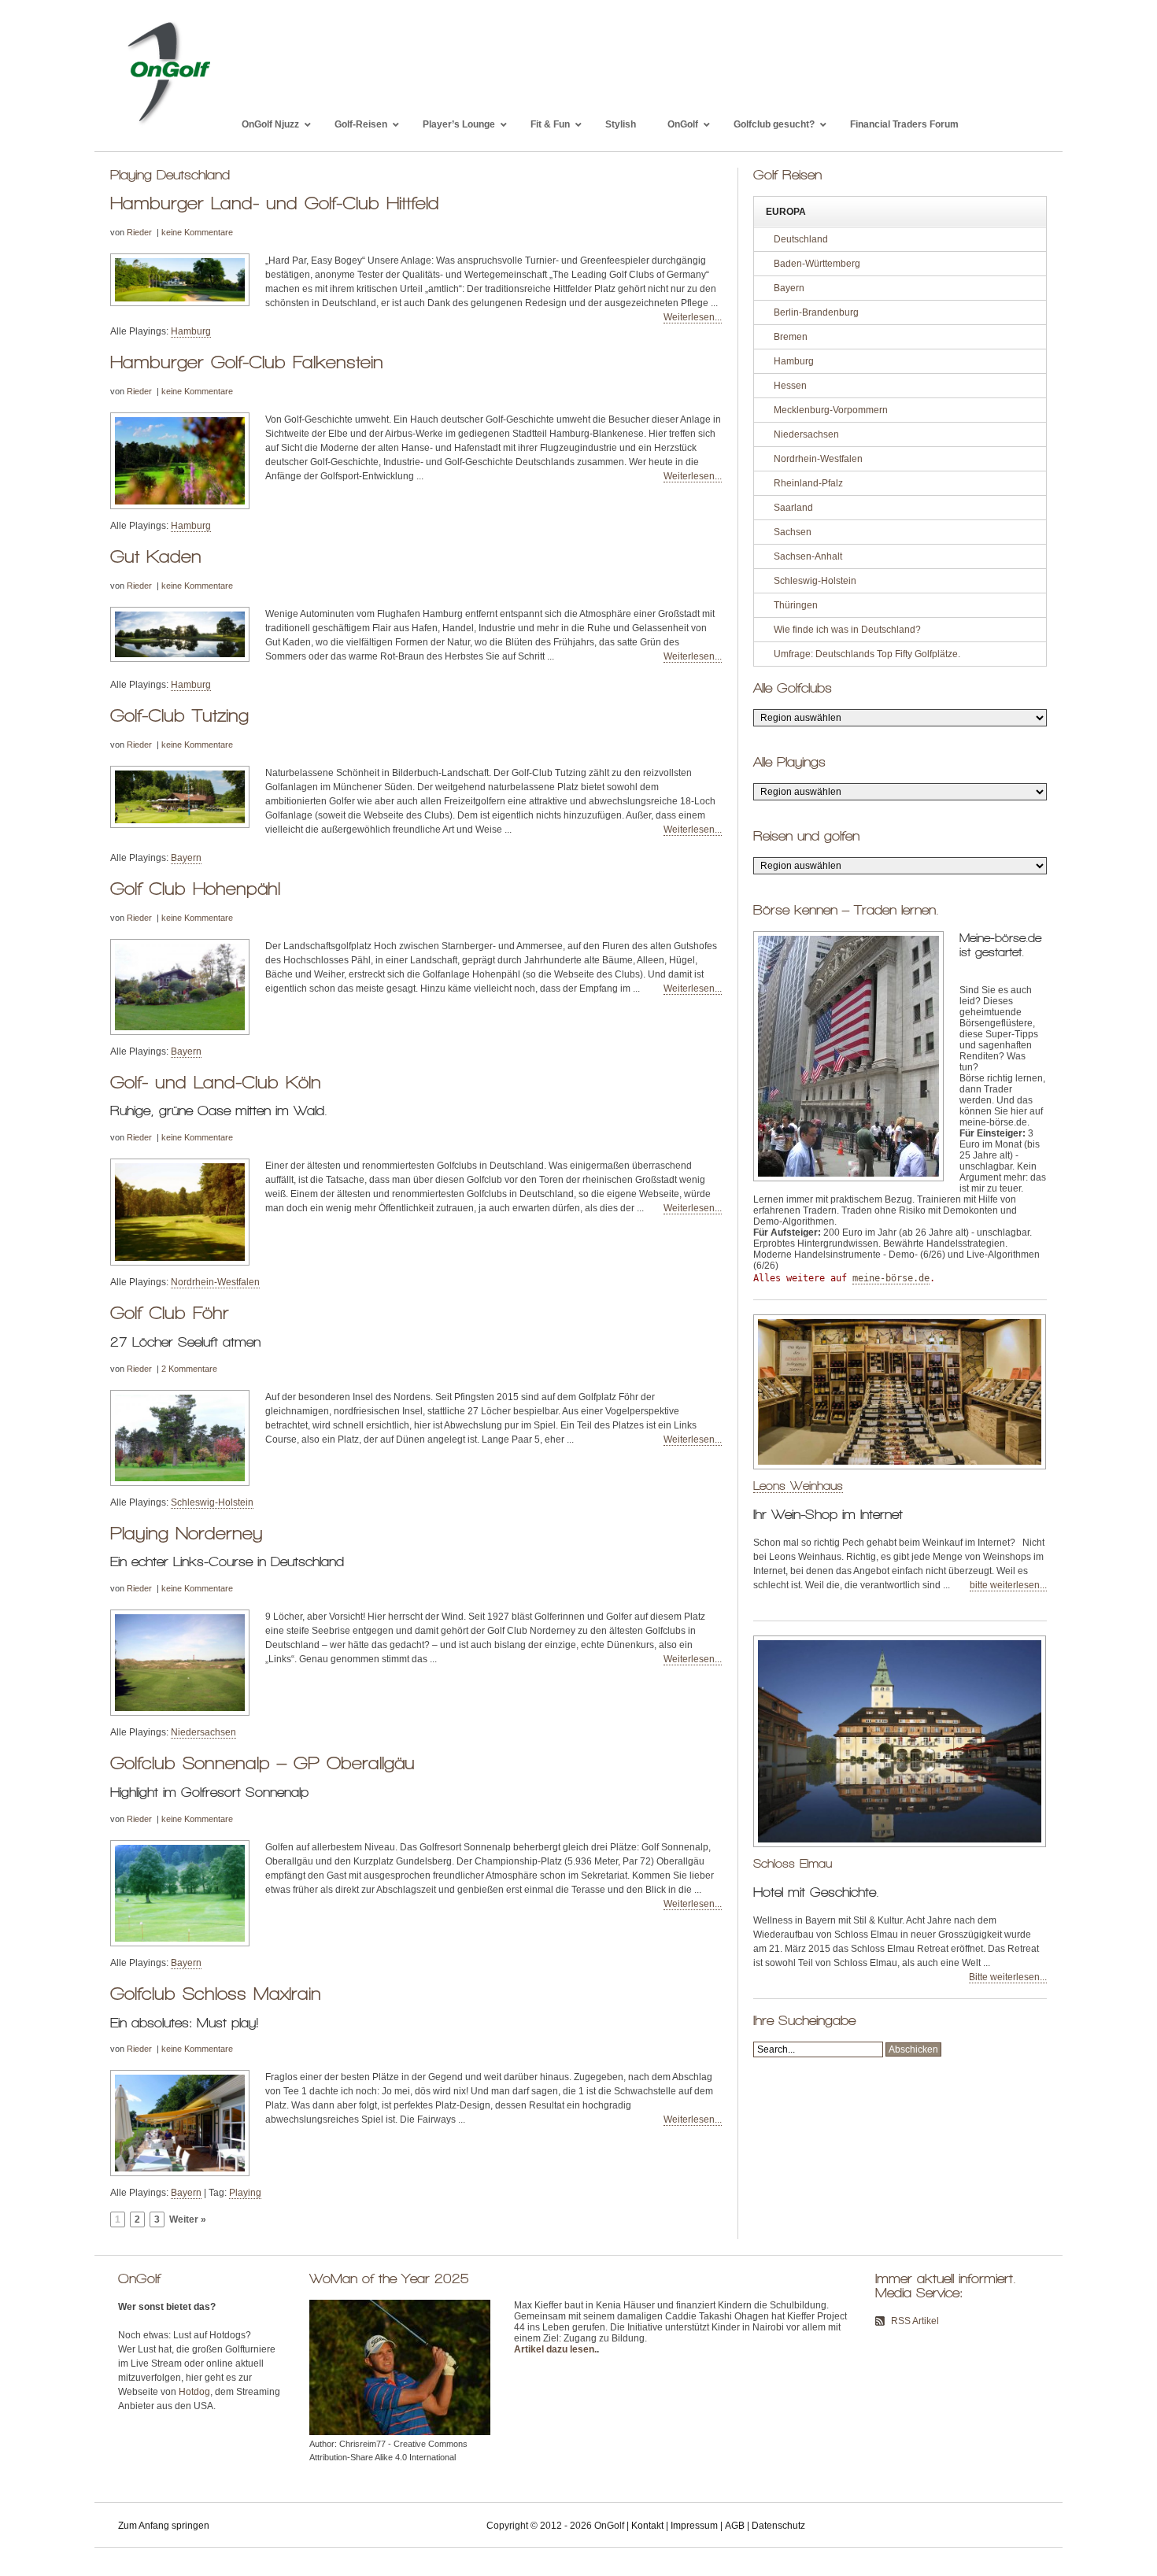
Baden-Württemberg (817, 264)
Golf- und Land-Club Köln (216, 1082)
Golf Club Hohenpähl (195, 889)
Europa (786, 212)
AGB (735, 2526)
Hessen (790, 386)
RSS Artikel (915, 2321)
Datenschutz (778, 2526)
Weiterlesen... (693, 317)
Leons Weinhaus (798, 1486)
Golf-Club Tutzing (179, 715)
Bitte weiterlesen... (1008, 1977)
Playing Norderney (187, 1533)
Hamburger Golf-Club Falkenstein (247, 362)
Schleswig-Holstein (212, 1502)
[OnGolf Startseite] (168, 124)
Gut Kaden (156, 556)
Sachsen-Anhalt (808, 556)
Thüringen (796, 605)
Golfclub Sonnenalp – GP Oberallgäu (262, 1763)
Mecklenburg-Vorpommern (831, 410)
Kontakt (647, 2526)
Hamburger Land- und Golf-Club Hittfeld (275, 203)
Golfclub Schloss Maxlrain (216, 1994)
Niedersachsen (203, 1732)
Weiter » (188, 2219)
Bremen (791, 337)
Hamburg (191, 331)
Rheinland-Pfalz (808, 483)
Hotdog (194, 2392)
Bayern (186, 858)
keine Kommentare (197, 232)
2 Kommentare (189, 1369)
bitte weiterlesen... (1008, 1585)
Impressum (694, 2526)
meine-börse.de (891, 1278)
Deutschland (801, 239)
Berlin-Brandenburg (816, 312)
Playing (245, 2193)
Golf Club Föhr (170, 1313)
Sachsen (793, 532)
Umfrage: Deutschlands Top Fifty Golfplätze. (867, 654)
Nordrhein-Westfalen (215, 1282)
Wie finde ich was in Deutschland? (847, 630)
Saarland (793, 508)
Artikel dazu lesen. (555, 2349)
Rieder (139, 232)
